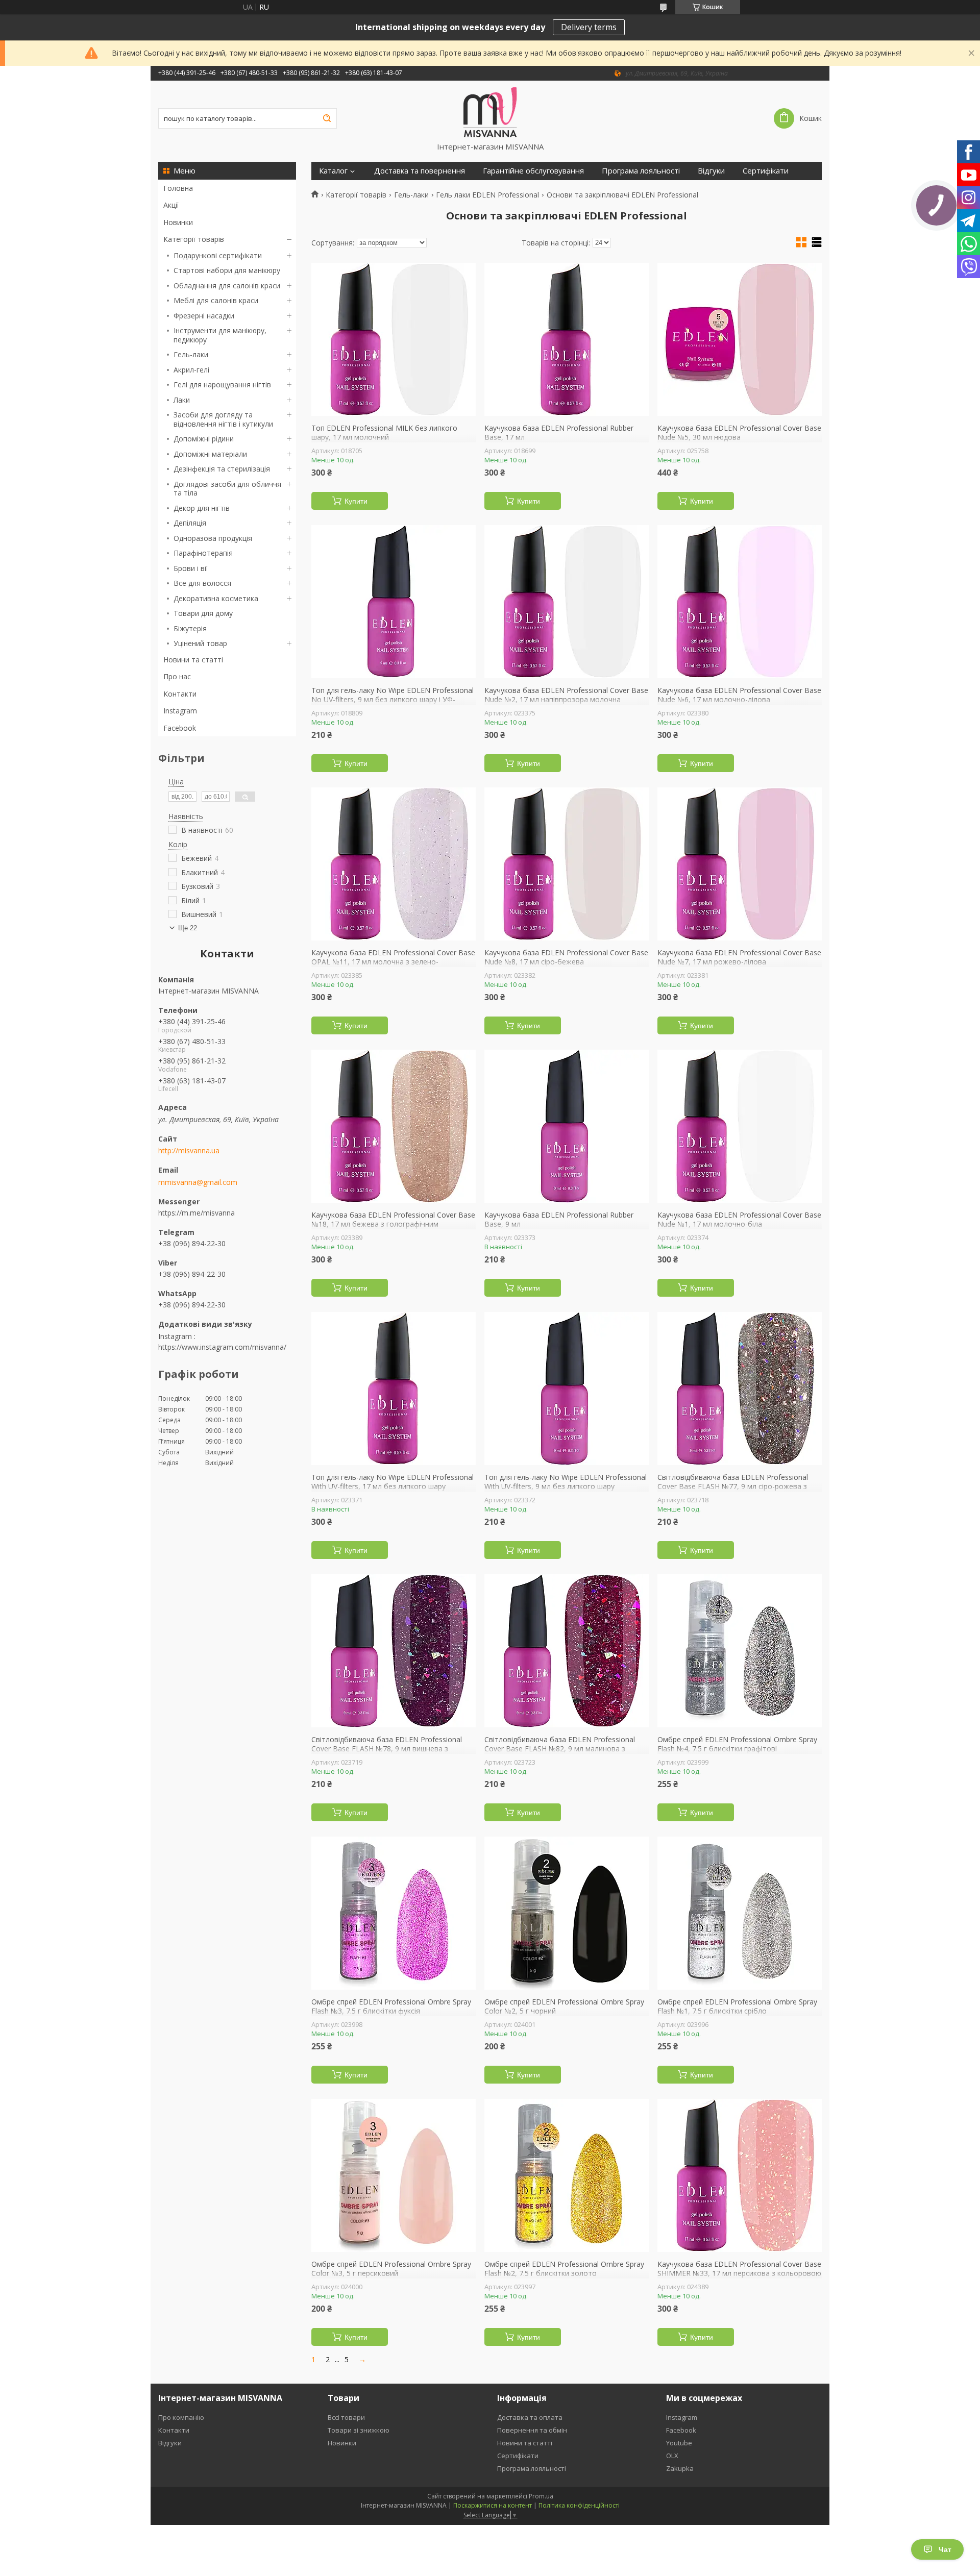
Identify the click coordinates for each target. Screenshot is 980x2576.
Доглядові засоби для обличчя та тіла (227, 489)
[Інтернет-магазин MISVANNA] (490, 111)
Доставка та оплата (530, 2417)
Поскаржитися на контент (493, 2505)
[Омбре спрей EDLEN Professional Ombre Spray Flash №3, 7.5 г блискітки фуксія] (394, 1913)
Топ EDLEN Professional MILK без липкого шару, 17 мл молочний (384, 432)
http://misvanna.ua (189, 1151)
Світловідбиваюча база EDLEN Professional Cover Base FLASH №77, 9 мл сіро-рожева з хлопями (733, 1486)
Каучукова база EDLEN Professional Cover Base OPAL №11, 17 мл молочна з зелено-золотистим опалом (393, 962)
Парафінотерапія (203, 553)
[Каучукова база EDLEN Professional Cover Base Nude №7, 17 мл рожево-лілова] (740, 864)
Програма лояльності (641, 171)
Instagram (180, 711)
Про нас (177, 676)
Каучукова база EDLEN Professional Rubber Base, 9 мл (559, 1219)
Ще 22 (188, 928)
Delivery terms (589, 27)
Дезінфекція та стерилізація (222, 469)
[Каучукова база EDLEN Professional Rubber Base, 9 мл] (567, 1126)
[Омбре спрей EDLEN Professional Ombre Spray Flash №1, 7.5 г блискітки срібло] (740, 1913)
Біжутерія (190, 628)
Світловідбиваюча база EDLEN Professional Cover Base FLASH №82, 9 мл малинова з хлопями (560, 1749)
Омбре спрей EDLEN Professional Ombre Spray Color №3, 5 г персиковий (391, 2269)
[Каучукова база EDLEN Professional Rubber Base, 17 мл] (567, 339)
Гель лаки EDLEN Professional (487, 195)
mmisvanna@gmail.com (198, 1182)
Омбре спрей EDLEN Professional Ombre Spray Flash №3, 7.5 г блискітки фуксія (391, 2006)
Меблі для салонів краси (216, 300)
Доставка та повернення (420, 171)
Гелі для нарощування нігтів (222, 385)
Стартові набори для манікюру (227, 270)
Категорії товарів (194, 239)
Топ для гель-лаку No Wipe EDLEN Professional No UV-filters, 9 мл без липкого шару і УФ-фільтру (393, 699)
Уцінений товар (200, 643)
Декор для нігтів (202, 508)
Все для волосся (202, 583)
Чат (945, 2549)
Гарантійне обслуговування (533, 171)
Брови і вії (191, 568)
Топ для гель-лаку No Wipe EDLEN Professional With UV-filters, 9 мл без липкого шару (566, 1482)
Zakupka (680, 2468)
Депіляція (190, 523)
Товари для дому (203, 613)
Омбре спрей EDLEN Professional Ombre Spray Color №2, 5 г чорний (564, 2006)
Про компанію (181, 2417)
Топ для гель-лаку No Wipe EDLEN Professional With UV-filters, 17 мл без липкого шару (393, 1482)
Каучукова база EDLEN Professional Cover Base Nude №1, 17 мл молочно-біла (739, 1219)
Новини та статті (193, 660)
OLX (672, 2456)
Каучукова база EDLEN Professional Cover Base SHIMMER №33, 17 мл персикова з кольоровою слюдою (739, 2273)
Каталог (333, 171)
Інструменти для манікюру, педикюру (220, 335)
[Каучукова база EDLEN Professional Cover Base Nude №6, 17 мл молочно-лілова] (740, 602)
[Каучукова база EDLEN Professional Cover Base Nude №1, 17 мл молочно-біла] (740, 1126)
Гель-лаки (191, 354)
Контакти (180, 694)
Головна (178, 188)
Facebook (180, 728)
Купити (356, 501)
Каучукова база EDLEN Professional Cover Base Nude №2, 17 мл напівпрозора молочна (566, 695)
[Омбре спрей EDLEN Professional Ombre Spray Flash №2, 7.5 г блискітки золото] (567, 2175)
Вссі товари (346, 2417)
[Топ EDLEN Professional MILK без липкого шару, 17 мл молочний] (394, 339)
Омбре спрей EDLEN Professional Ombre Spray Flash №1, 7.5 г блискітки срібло (737, 2006)
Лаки (182, 400)
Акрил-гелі (191, 370)
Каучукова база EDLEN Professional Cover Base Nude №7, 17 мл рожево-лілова (739, 957)
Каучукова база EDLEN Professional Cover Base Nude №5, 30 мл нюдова (739, 432)
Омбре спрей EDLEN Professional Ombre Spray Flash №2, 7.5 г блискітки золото (564, 2269)
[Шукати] (327, 118)
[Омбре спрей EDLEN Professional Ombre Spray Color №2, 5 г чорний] (567, 1913)
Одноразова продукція (213, 538)
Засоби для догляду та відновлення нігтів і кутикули (223, 419)
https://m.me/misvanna (197, 1213)
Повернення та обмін (532, 2430)
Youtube (679, 2443)
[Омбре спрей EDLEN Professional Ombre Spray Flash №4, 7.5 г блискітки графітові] (740, 1651)
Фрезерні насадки (204, 316)
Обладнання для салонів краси (227, 286)
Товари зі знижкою (359, 2430)
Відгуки (711, 171)
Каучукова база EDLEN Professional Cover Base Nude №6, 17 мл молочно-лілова (739, 695)
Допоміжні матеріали (210, 454)
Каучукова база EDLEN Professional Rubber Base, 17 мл (559, 432)
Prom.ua (541, 2496)
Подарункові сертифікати (218, 255)
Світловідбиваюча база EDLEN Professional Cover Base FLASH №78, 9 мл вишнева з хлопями (387, 1749)
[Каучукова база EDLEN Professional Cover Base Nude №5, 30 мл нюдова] (740, 339)
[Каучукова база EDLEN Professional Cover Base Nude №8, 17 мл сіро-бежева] (567, 864)
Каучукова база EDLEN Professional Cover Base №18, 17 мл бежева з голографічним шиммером (393, 1224)
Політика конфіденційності (579, 2505)
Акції (171, 205)
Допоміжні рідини (204, 439)
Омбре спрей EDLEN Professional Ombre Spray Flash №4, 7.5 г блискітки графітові (737, 1744)
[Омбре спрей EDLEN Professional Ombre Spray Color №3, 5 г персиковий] (394, 2175)
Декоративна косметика (216, 598)
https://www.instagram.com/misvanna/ (222, 1347)
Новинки (178, 222)
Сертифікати (766, 171)
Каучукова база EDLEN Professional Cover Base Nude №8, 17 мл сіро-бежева (566, 957)
